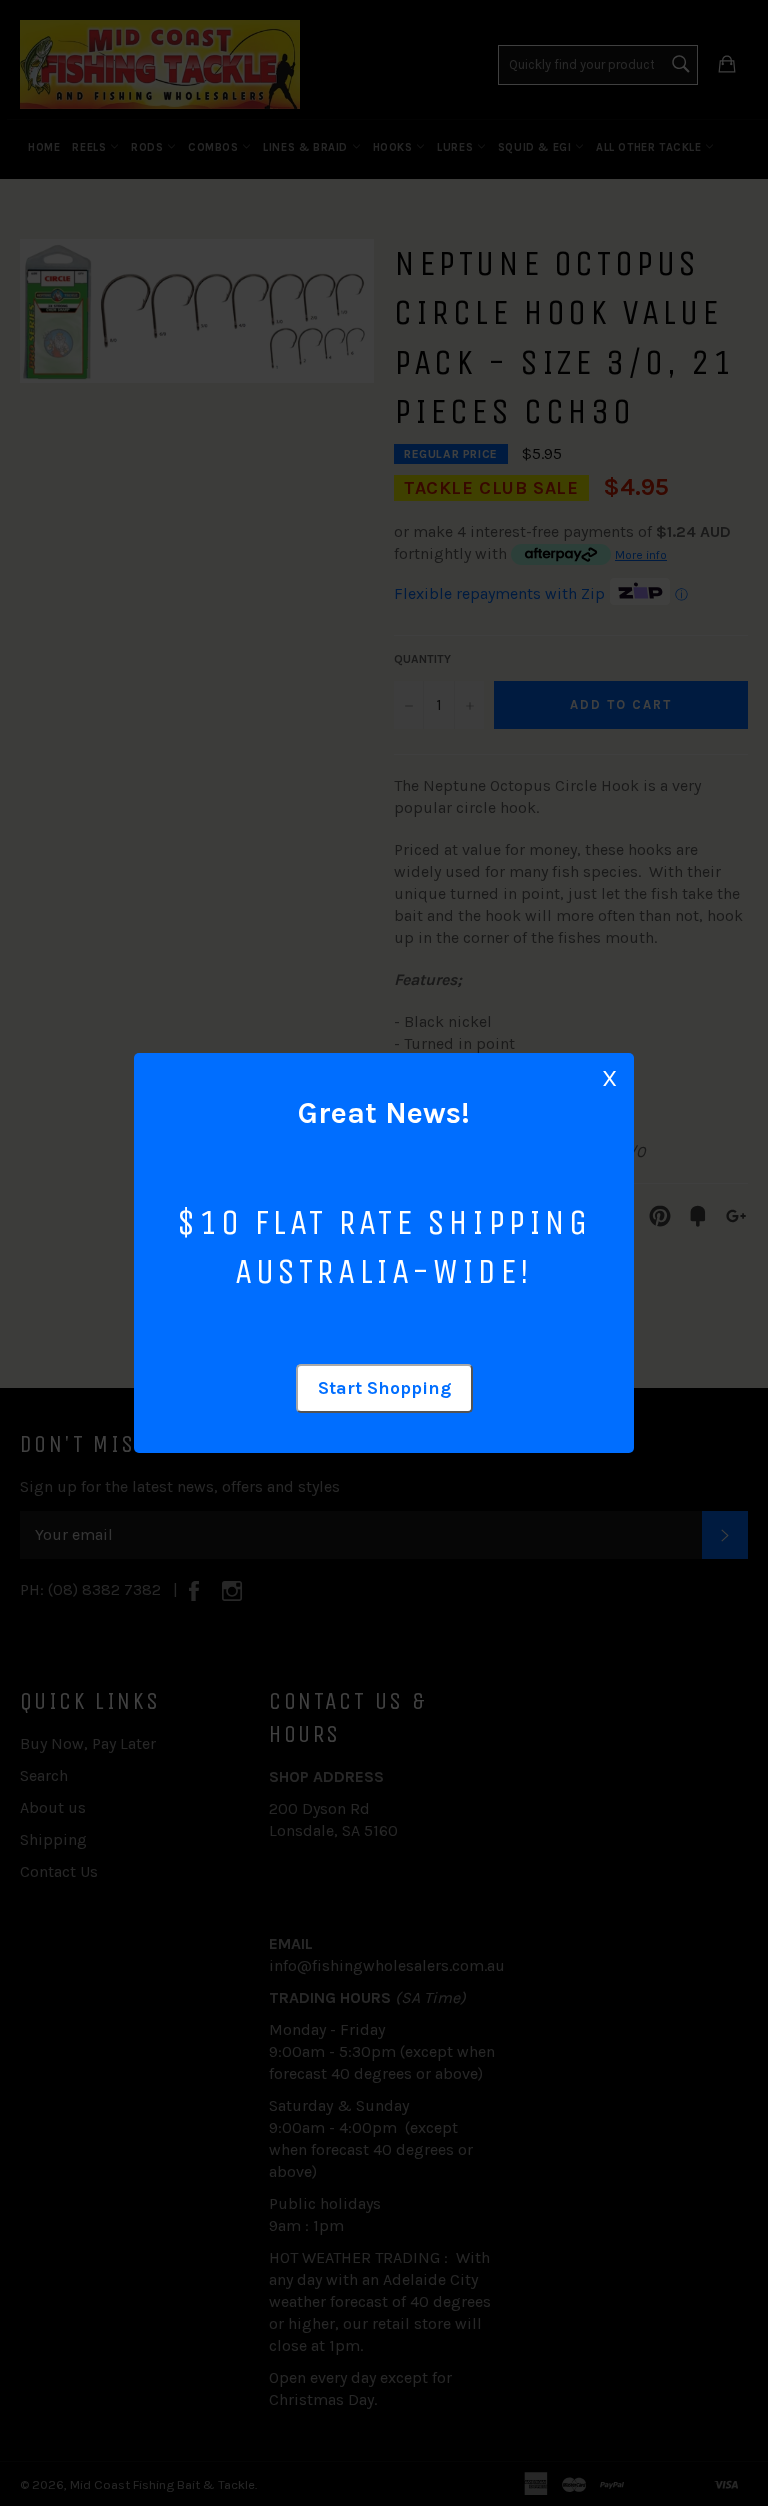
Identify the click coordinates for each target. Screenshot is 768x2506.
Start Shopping (384, 1388)
